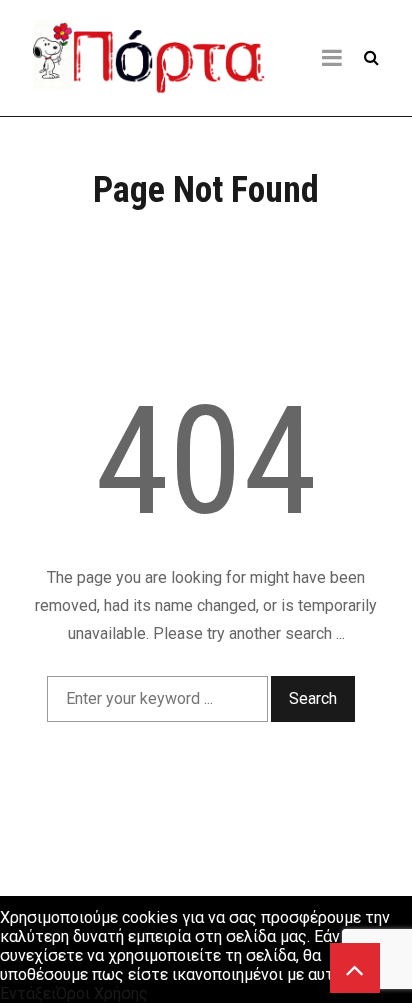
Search (313, 698)
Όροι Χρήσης (102, 993)
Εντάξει (28, 993)
